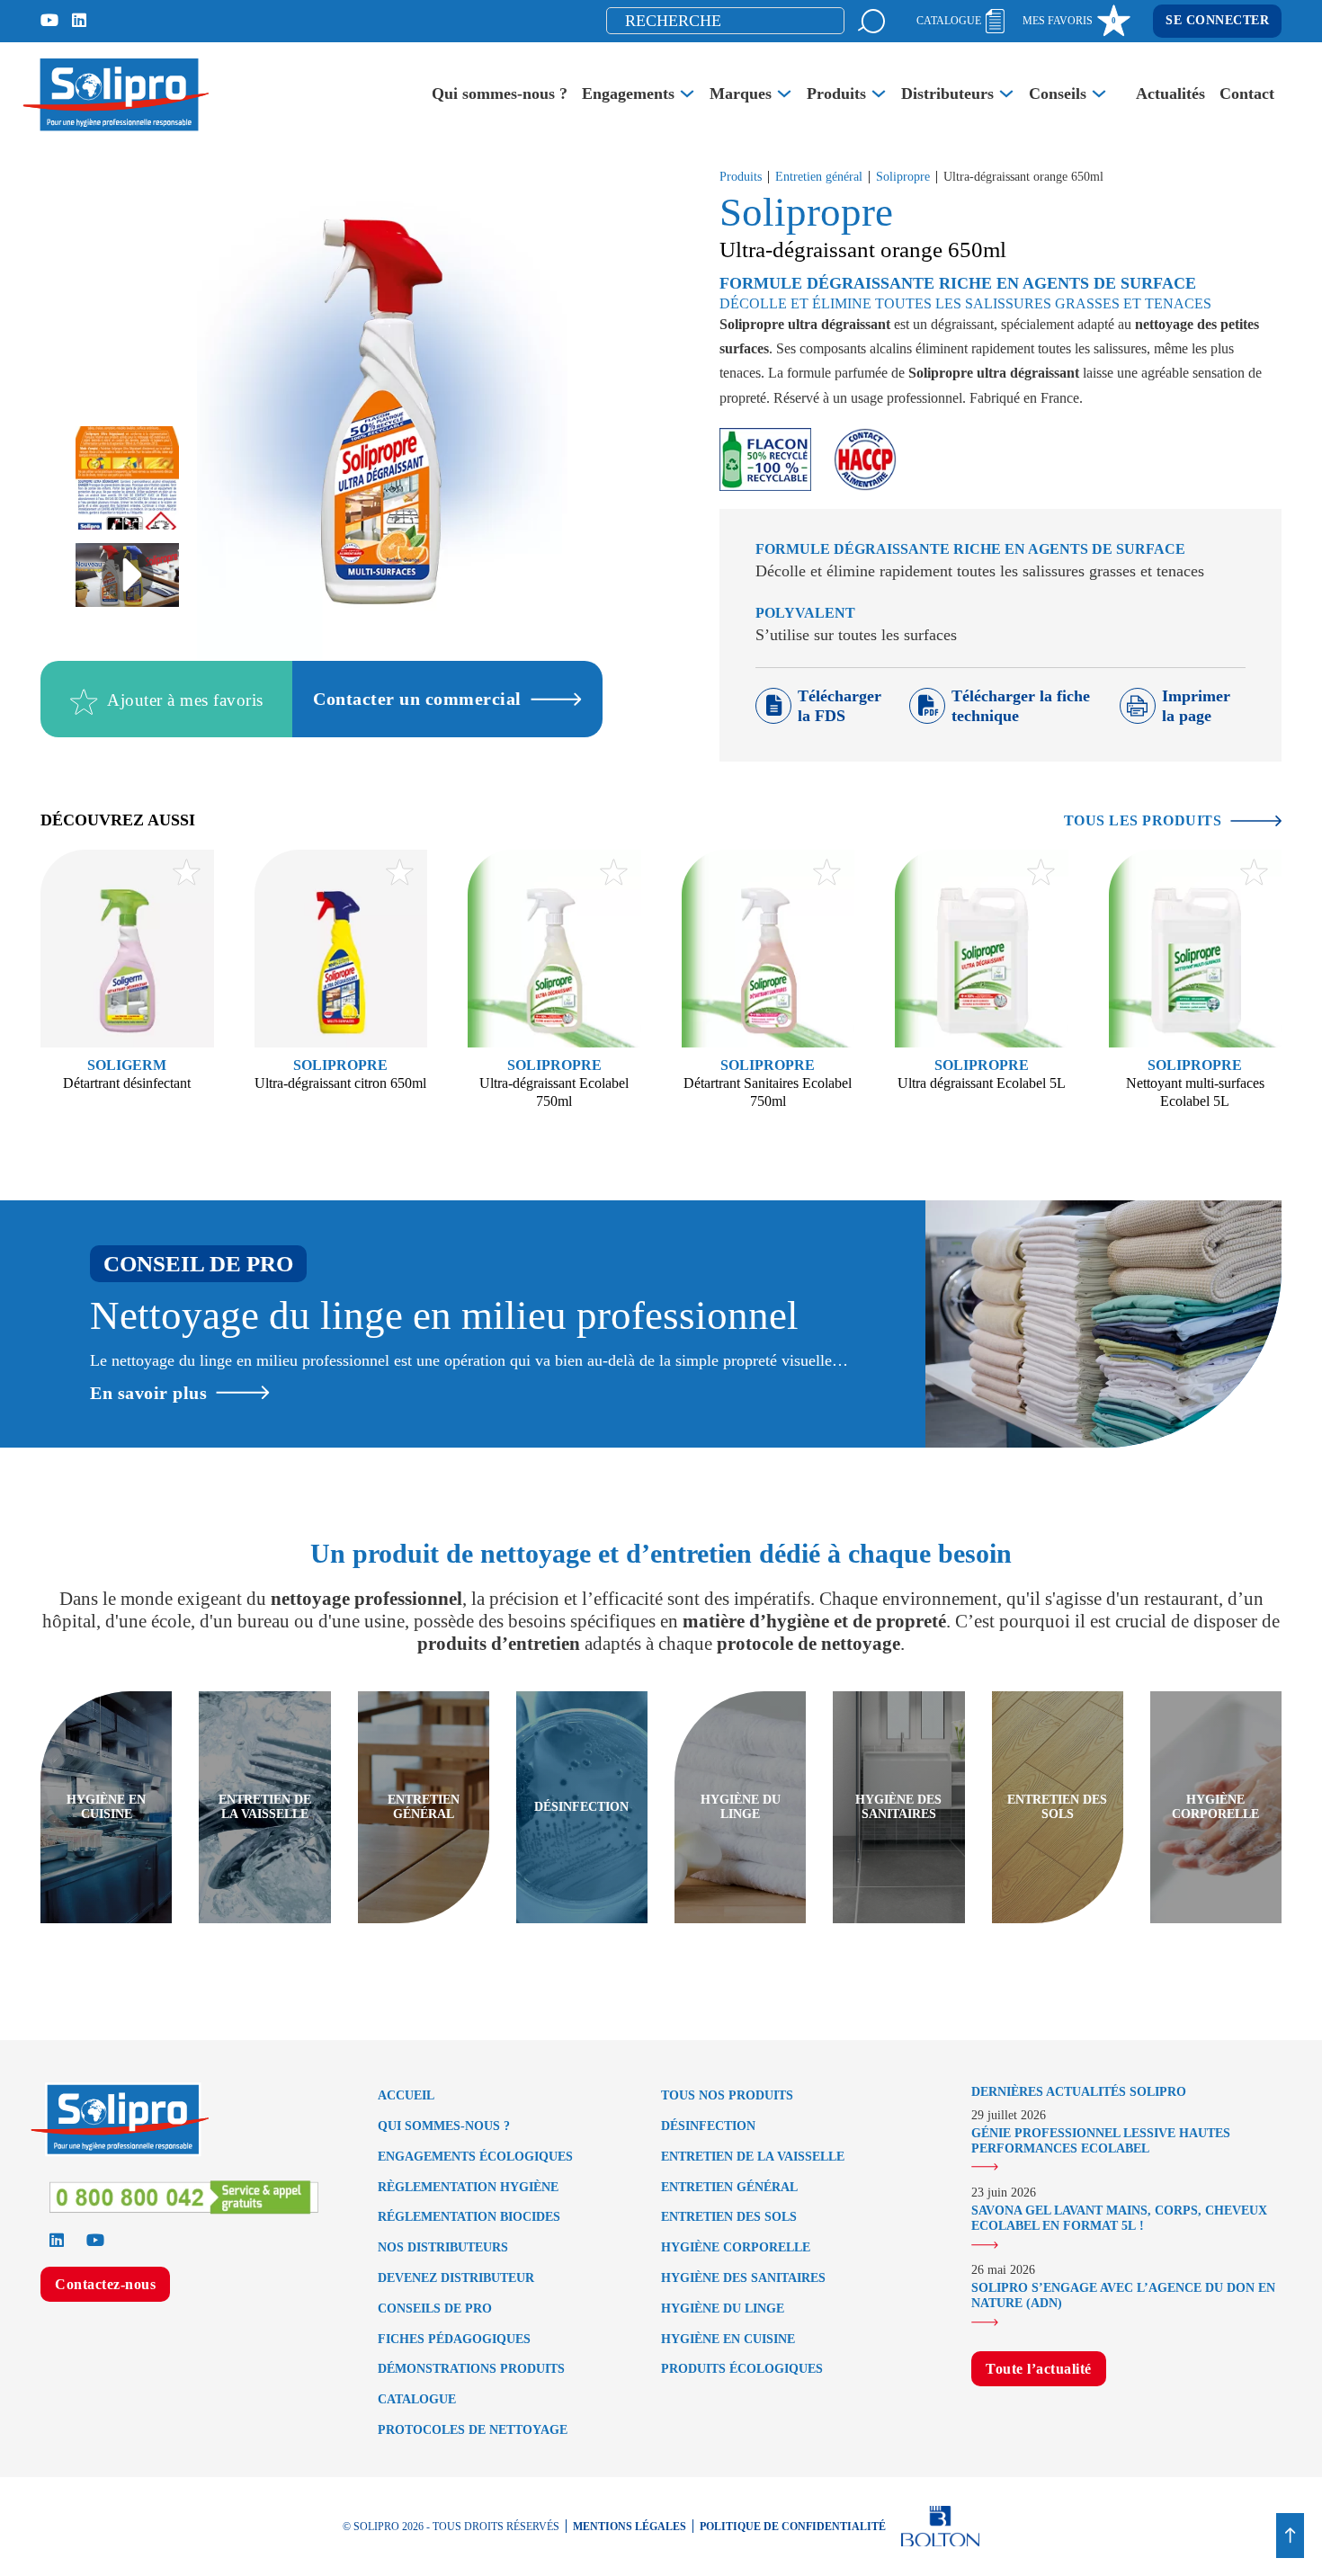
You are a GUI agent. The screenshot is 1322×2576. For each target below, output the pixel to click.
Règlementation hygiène (468, 2187)
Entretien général (819, 177)
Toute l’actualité (1039, 2369)
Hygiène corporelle (736, 2247)
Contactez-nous (105, 2284)
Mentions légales (630, 2527)
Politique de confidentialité (793, 2527)
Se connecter (1217, 20)
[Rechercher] (871, 21)
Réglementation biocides (469, 2217)
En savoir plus (148, 1393)
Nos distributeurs (443, 2247)
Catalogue (417, 2399)
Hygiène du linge (723, 2309)
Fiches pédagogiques (454, 2339)
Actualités (1170, 94)
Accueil (406, 2095)
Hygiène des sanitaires (743, 2278)
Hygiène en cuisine (728, 2339)
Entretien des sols (729, 2217)
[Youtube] (49, 21)
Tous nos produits (727, 2095)
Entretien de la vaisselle (753, 2157)
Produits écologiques (742, 2369)
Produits (836, 94)
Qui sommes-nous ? (500, 94)
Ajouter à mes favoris (185, 701)
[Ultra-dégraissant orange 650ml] (127, 575)
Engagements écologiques (475, 2157)
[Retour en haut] (1290, 2536)
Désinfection (708, 2126)
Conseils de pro (435, 2309)
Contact (1247, 94)
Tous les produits (1143, 820)
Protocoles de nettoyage (473, 2430)
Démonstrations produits (471, 2369)
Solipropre (903, 177)
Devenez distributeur (456, 2278)
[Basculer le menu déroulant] (687, 94)
